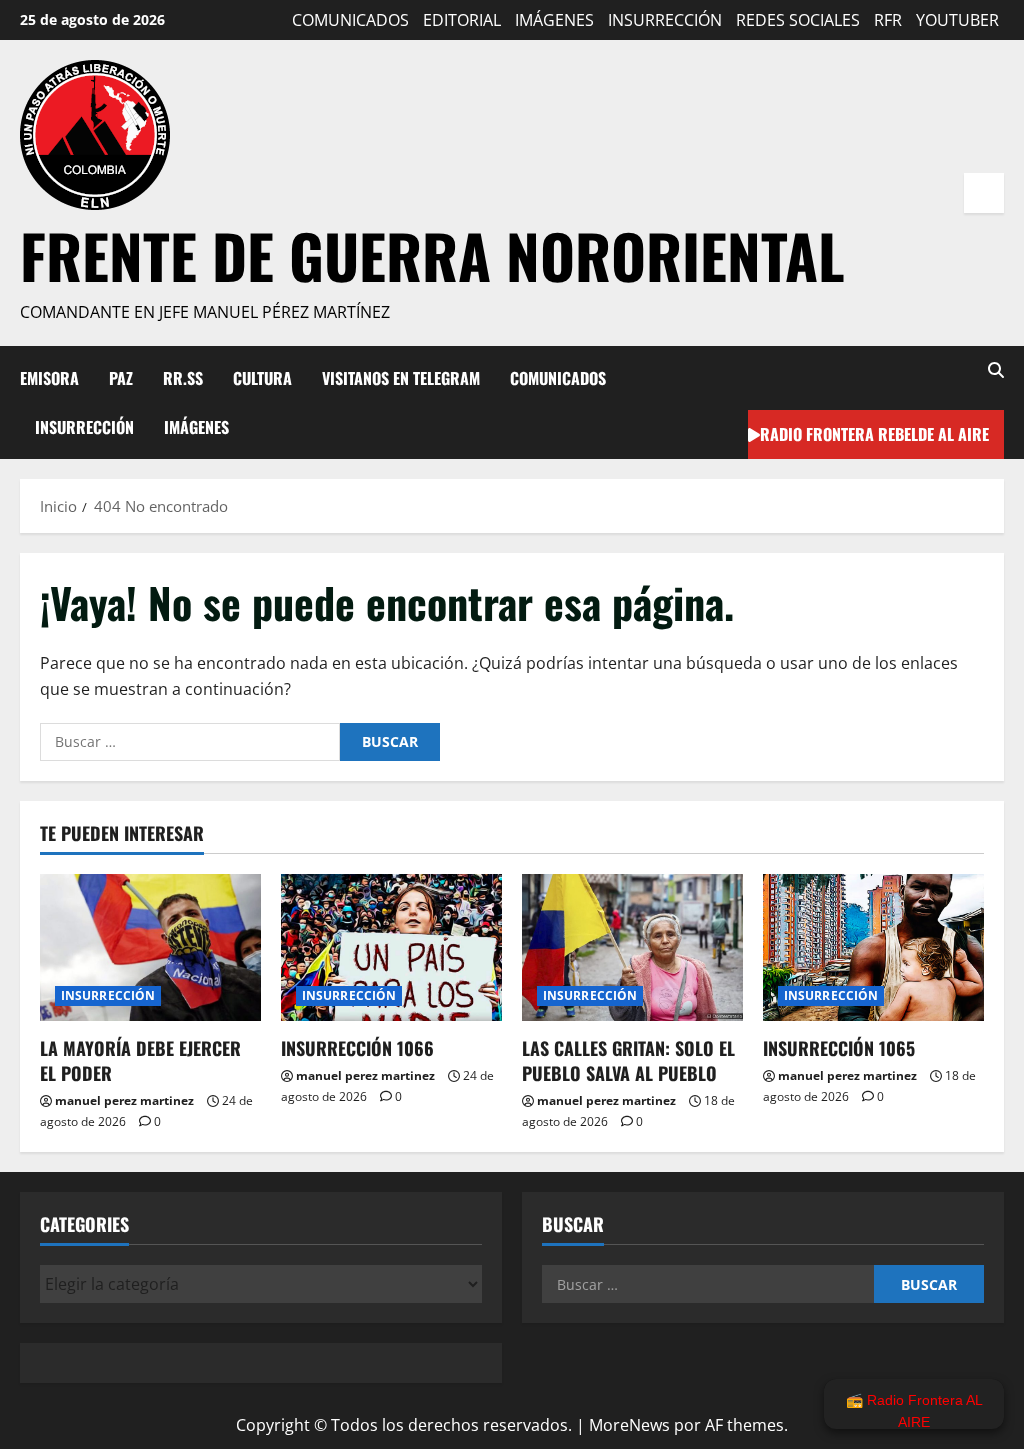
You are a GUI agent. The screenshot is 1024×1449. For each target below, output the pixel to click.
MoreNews (629, 1425)
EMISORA (49, 377)
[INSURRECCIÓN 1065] (873, 947)
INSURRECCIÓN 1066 (357, 1048)
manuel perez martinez (124, 1100)
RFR (888, 20)
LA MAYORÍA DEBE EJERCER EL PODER (140, 1060)
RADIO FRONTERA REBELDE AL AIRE (874, 433)
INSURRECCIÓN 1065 (839, 1048)
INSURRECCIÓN (665, 20)
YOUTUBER (957, 20)
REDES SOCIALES (798, 20)
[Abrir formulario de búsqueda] (996, 370)
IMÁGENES (554, 20)
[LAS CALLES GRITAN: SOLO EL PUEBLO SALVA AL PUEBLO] (632, 947)
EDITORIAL (462, 20)
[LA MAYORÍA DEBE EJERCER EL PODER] (150, 947)
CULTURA (262, 377)
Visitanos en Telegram (401, 377)
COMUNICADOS (350, 20)
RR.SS (183, 377)
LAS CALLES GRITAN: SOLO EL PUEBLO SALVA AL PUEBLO (628, 1060)
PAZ (121, 377)
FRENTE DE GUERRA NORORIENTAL (432, 254)
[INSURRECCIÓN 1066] (391, 947)
